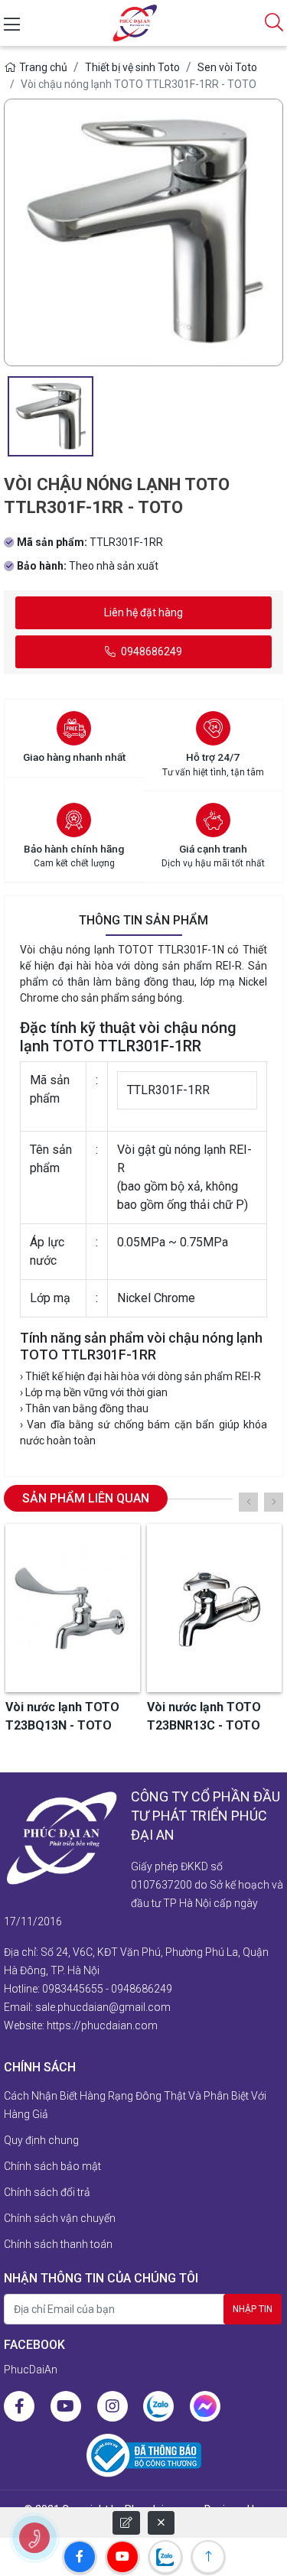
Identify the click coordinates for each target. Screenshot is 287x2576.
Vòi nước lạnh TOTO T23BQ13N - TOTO (62, 1716)
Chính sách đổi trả (47, 2192)
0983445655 (73, 1989)
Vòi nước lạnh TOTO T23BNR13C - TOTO (204, 1716)
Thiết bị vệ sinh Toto (132, 67)
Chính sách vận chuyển (60, 2218)
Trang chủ (43, 67)
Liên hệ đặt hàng (143, 612)
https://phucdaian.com (102, 2025)
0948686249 (150, 651)
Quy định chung (41, 2140)
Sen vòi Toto (227, 67)
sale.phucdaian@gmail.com (103, 2007)
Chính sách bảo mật (52, 2166)
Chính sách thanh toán (58, 2244)
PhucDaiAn (31, 2370)
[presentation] (248, 1502)
